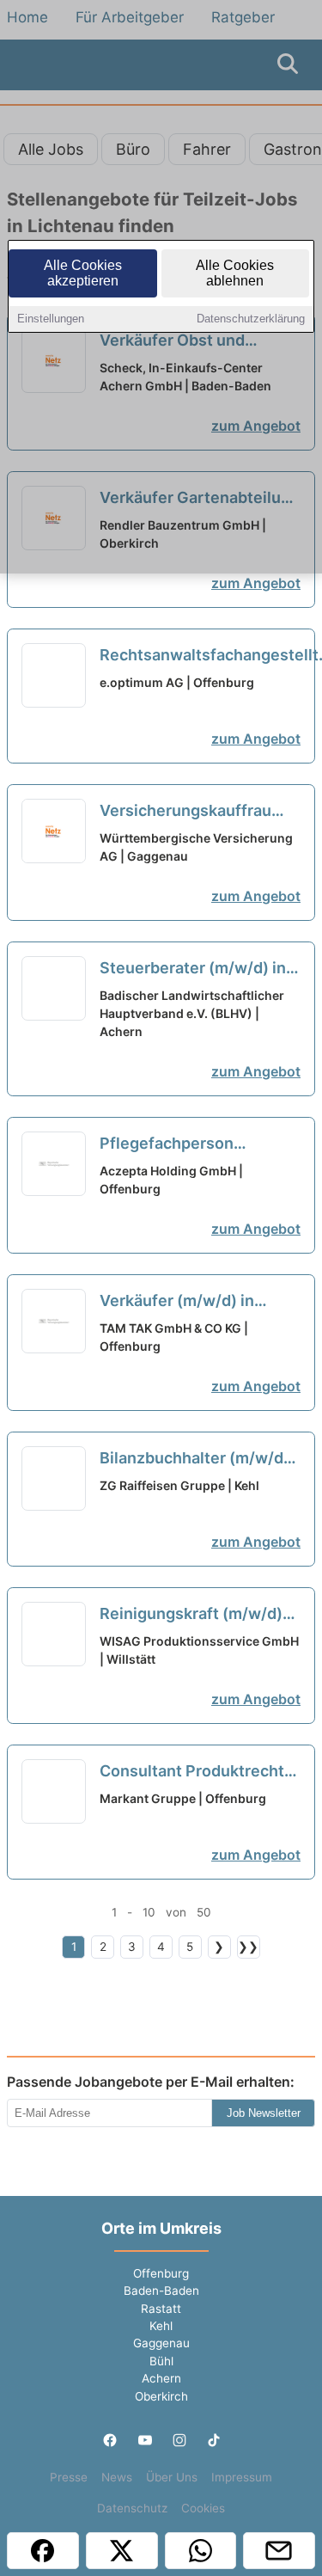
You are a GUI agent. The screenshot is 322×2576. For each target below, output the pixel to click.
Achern (161, 2378)
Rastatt (161, 2309)
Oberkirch (161, 2396)
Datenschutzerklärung (251, 319)
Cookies (203, 2508)
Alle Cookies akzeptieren (83, 273)
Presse (69, 2477)
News (117, 2477)
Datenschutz (132, 2508)
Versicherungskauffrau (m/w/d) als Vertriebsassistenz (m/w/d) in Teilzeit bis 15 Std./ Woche (191, 812)
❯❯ (248, 1947)
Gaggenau (161, 2343)
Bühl (161, 2361)
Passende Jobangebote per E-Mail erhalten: (151, 2082)
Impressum (242, 2477)
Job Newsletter (264, 2113)
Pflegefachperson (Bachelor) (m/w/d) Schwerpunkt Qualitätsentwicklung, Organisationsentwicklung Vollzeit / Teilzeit (198, 1144)
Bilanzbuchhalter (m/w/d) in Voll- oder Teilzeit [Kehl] (198, 1459)
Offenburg (161, 2273)
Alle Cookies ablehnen (235, 273)
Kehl (161, 2326)
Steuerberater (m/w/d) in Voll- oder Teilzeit (193, 969)
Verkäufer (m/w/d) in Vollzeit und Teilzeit (188, 1302)
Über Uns (172, 2477)
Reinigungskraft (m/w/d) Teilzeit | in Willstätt (191, 1615)
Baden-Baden (161, 2291)
